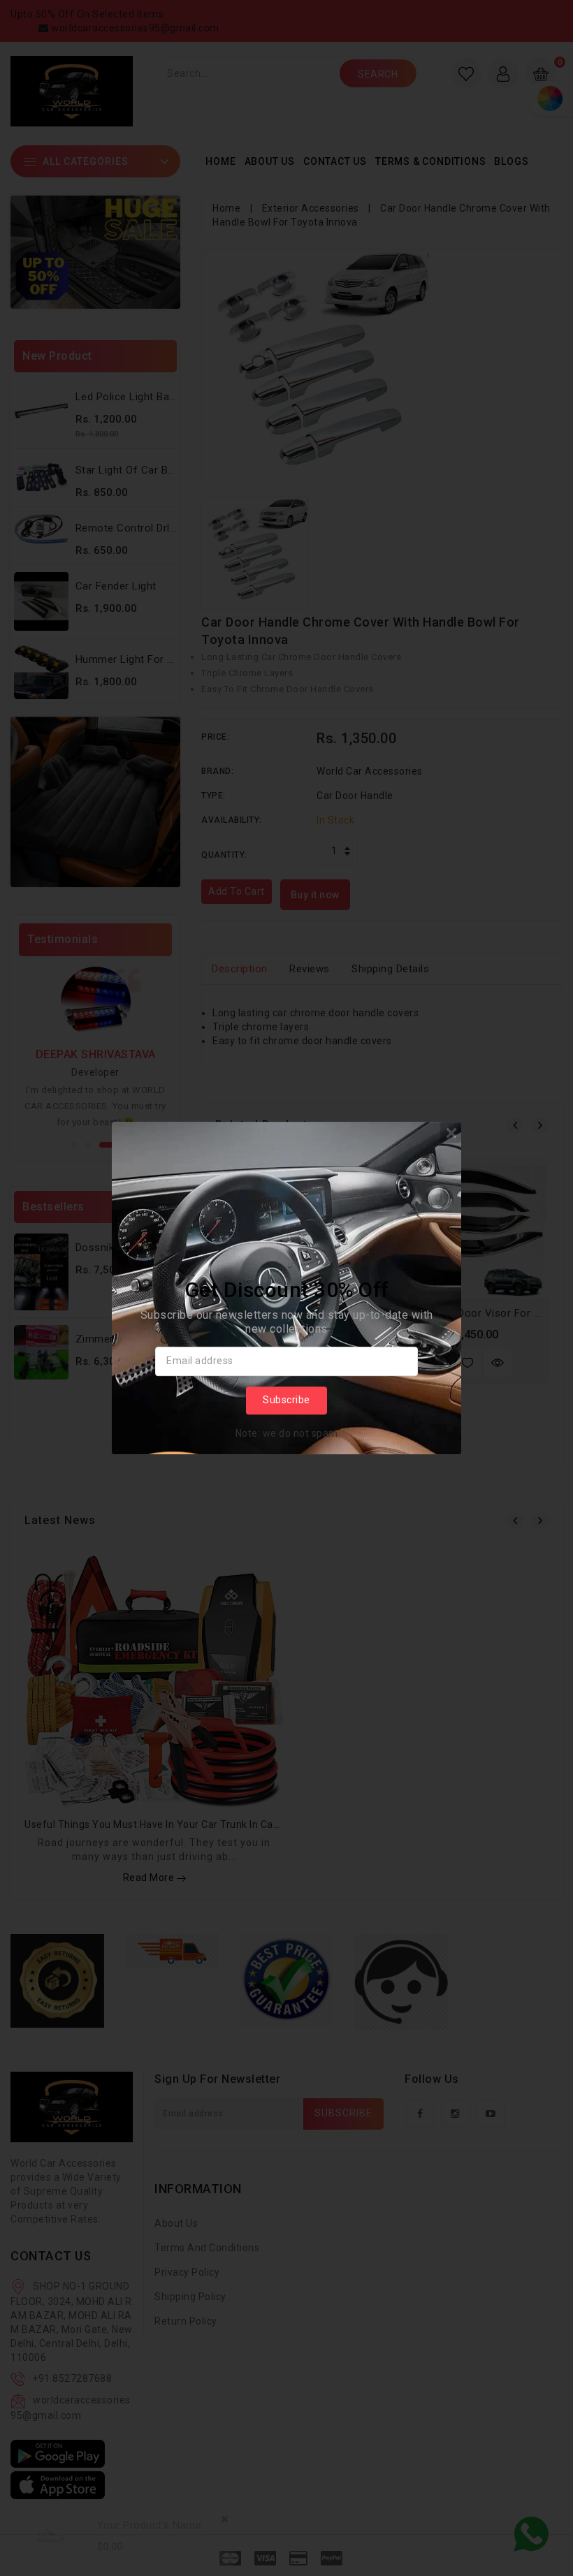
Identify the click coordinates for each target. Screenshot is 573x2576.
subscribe (286, 1400)
